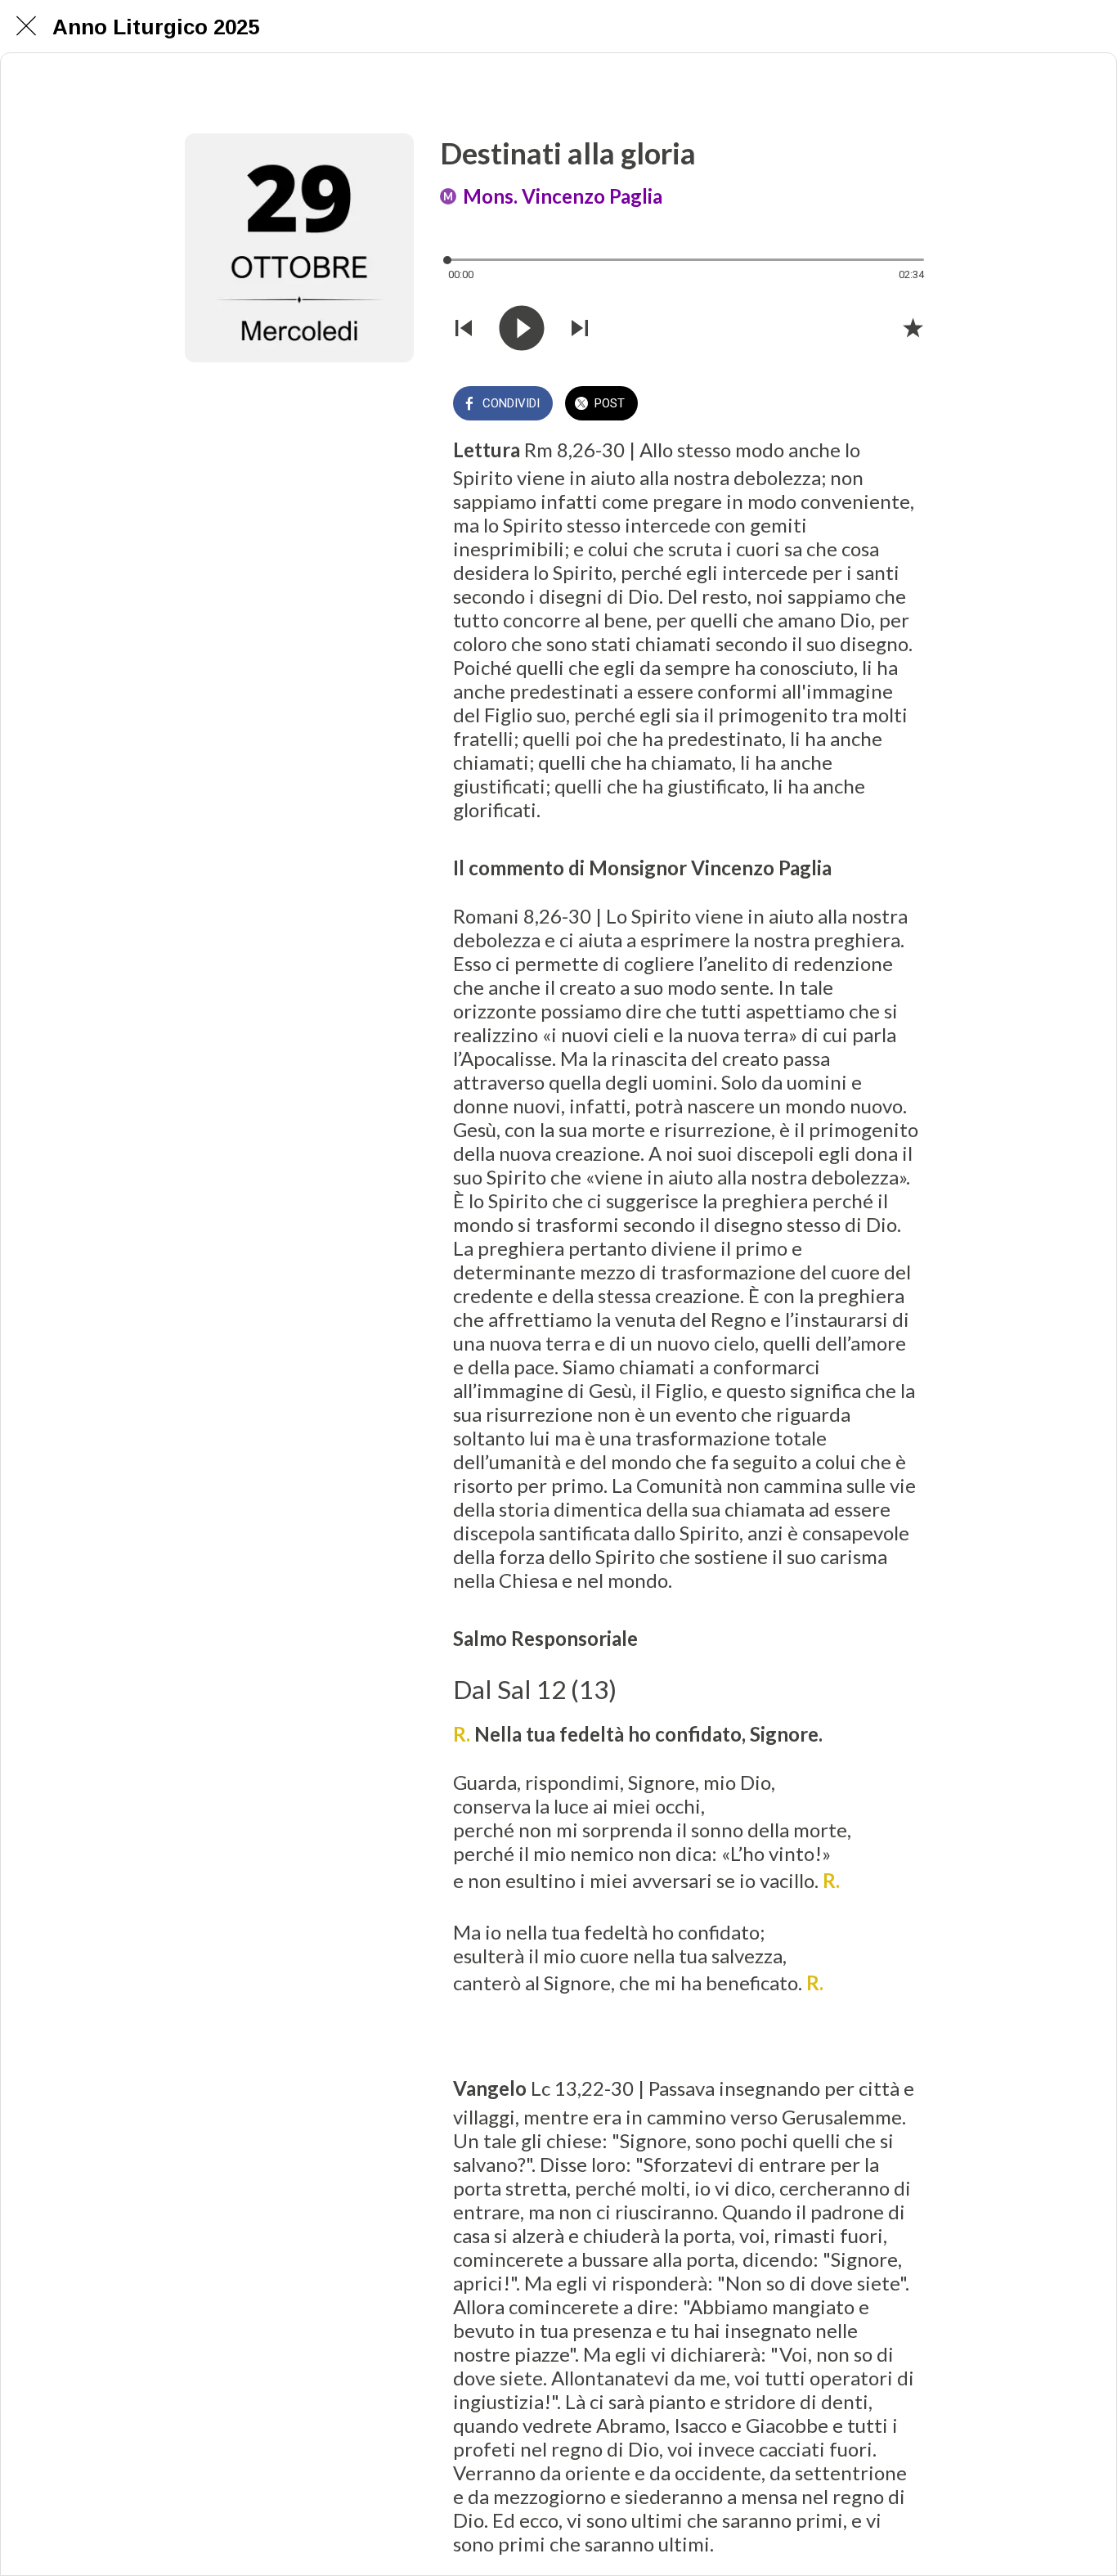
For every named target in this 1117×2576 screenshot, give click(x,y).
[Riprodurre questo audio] (522, 328)
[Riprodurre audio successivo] (580, 328)
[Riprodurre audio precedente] (464, 328)
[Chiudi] (26, 26)
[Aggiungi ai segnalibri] (913, 327)
